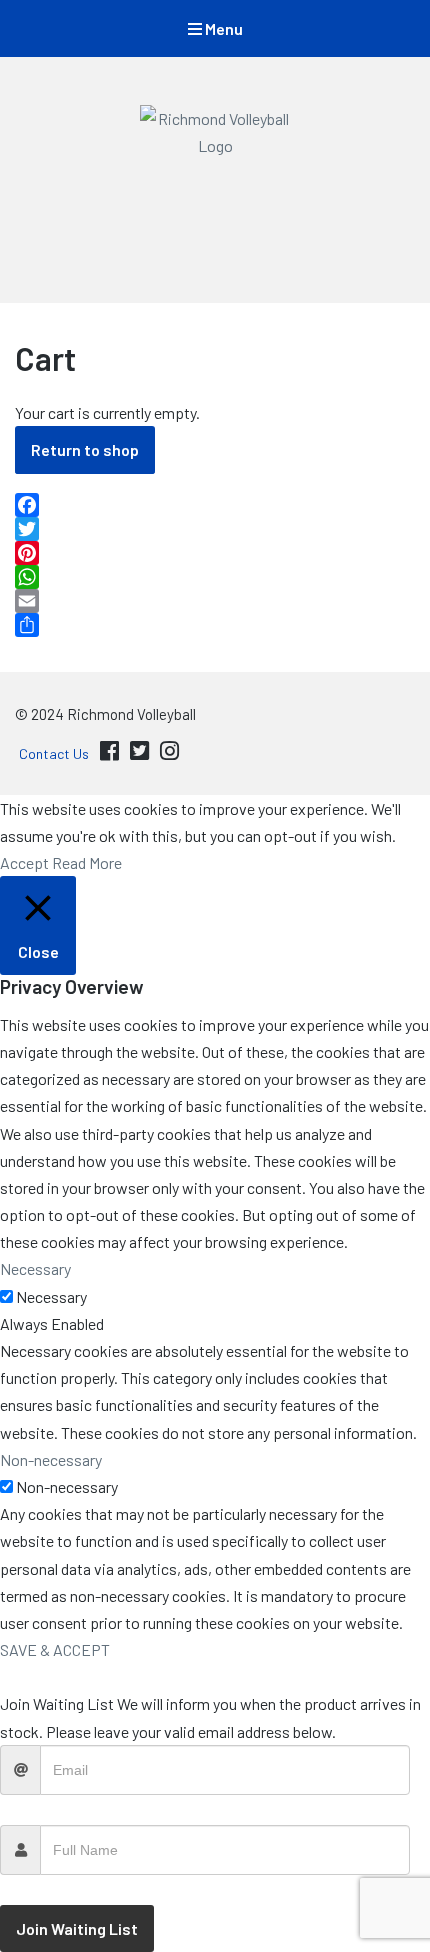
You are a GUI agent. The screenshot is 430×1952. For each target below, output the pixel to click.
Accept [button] (24, 862)
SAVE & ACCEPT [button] (55, 1649)
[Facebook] (215, 505)
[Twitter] (215, 529)
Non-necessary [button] (51, 1459)
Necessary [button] (35, 1268)
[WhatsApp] (215, 577)
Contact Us (54, 753)
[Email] (215, 601)
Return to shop (85, 449)
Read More (87, 862)
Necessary (51, 1296)
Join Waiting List (77, 1928)
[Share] (215, 625)
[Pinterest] (215, 553)
